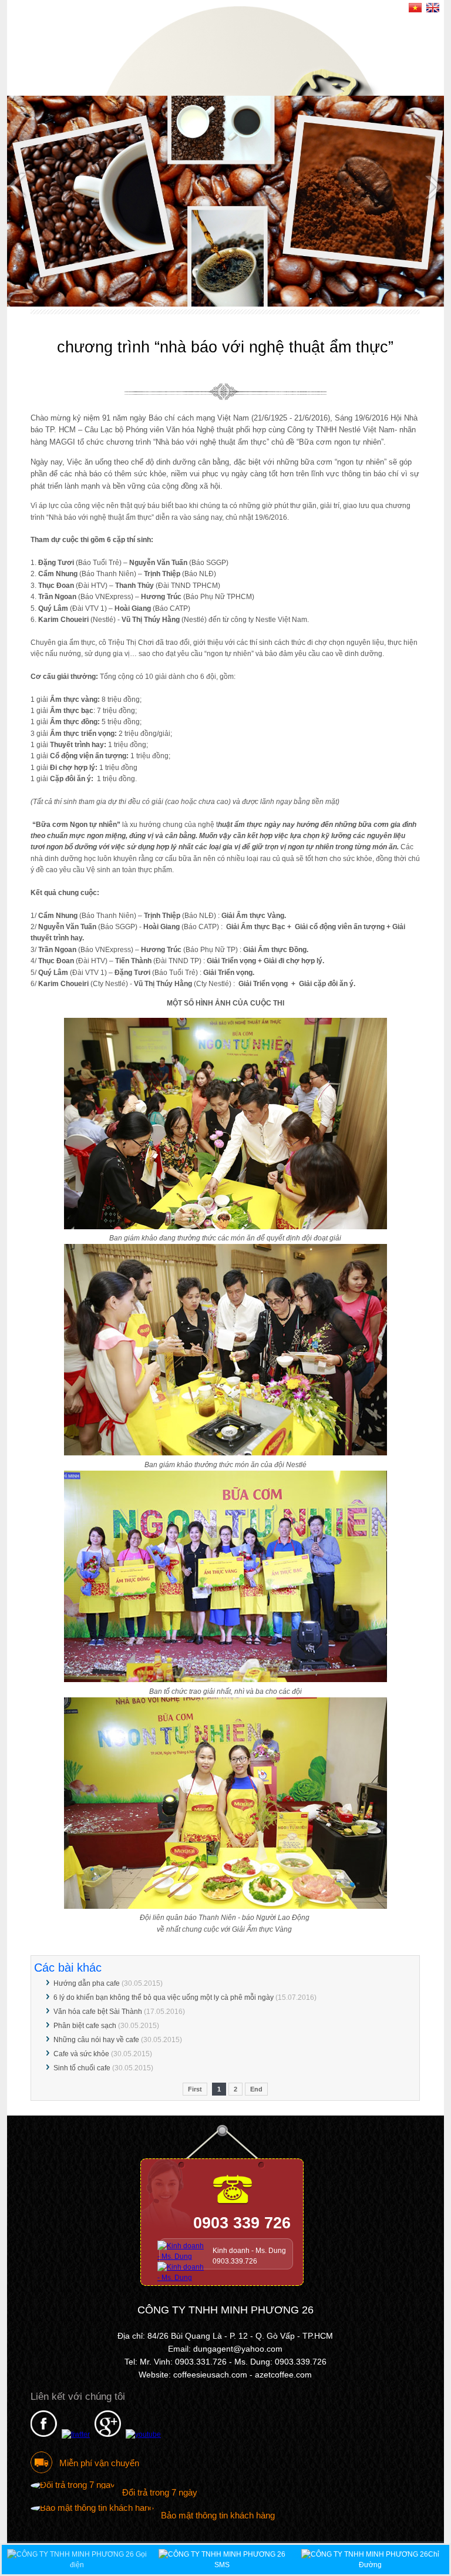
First (195, 2089)
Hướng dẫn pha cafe (87, 1983)
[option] (226, 201)
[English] (433, 9)
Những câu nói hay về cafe (96, 2040)
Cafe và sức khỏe (81, 2054)
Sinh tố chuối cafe (82, 2068)
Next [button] (432, 186)
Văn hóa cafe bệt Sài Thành (98, 2012)
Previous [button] (19, 186)
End (256, 2089)
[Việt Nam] (415, 9)
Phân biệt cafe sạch (85, 2026)
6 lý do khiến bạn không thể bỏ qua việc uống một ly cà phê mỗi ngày (164, 1997)
